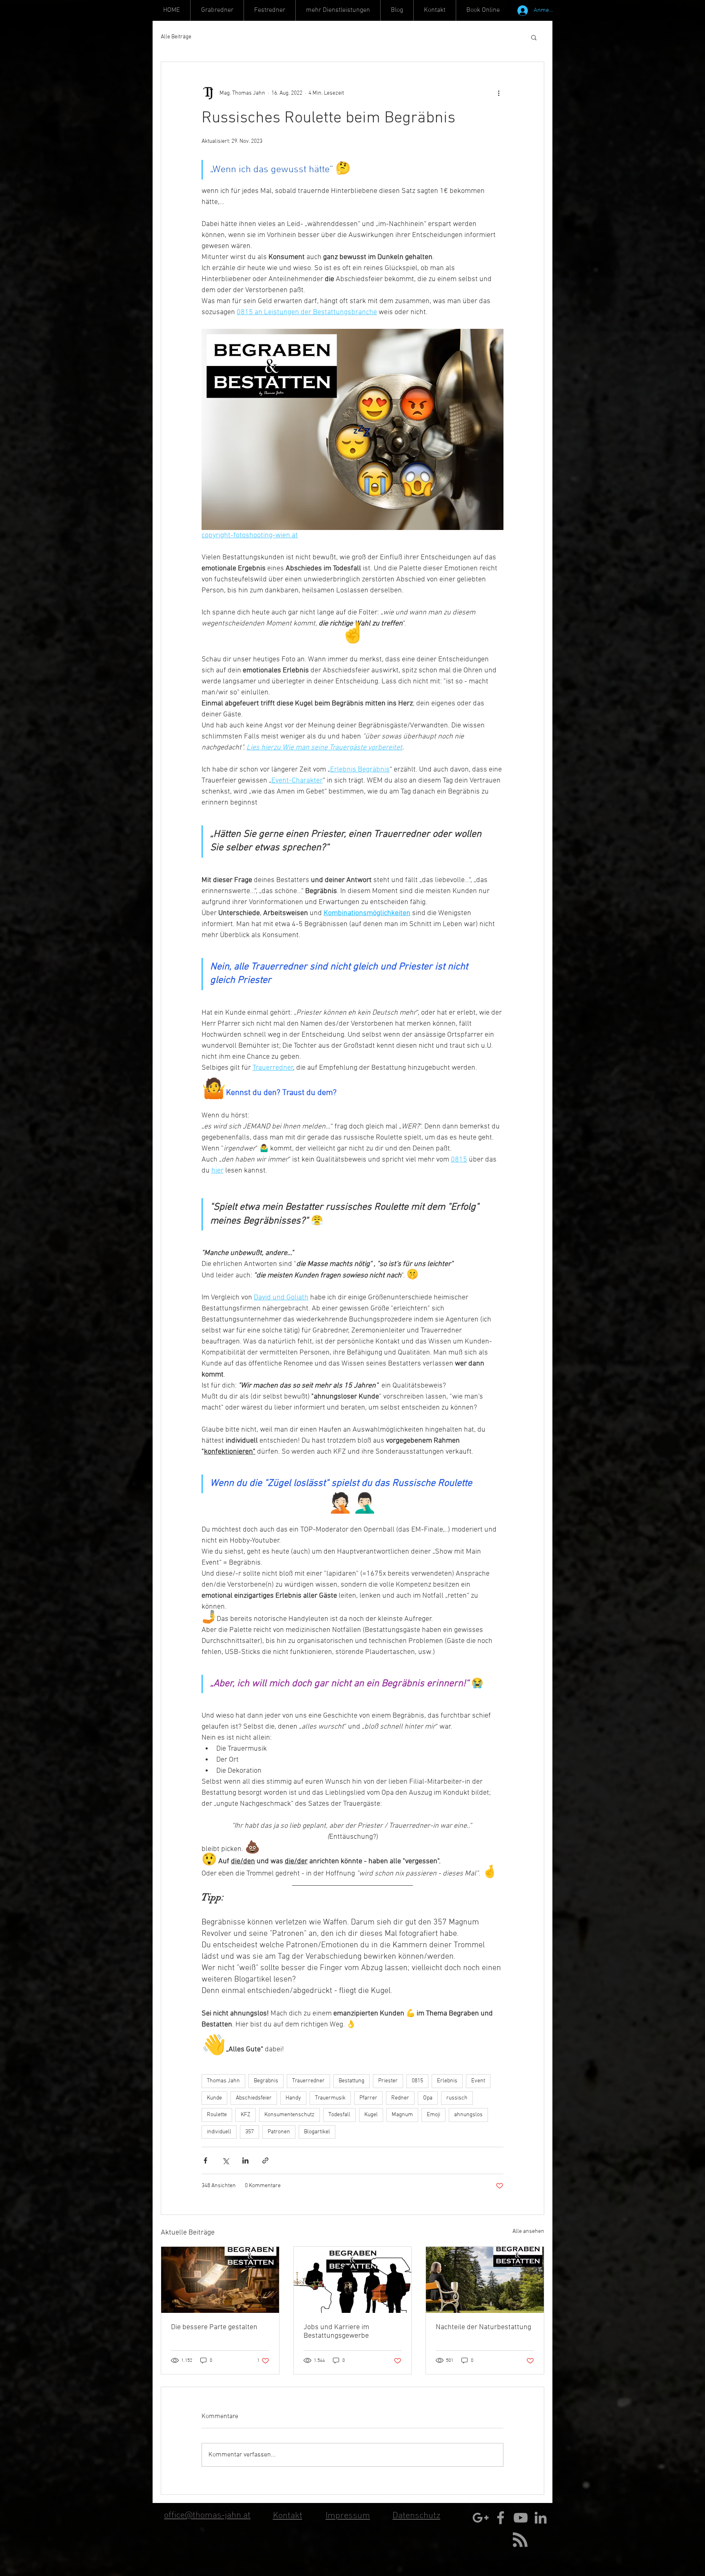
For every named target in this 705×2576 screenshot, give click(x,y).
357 (249, 2132)
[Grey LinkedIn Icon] (541, 2518)
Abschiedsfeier (254, 2098)
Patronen (279, 2132)
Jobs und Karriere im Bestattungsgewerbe (336, 2332)
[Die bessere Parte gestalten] (220, 2280)
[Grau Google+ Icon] (481, 2518)
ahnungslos (468, 2115)
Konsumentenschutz (289, 2115)
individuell (219, 2132)
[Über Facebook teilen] (205, 2160)
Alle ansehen (528, 2231)
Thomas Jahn (223, 2081)
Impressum (348, 2516)
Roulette (217, 2115)
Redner (400, 2098)
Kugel (371, 2115)
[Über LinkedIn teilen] (245, 2160)
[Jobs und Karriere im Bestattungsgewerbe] (353, 2280)
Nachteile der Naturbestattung (483, 2327)
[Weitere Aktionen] (499, 93)
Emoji (433, 2115)
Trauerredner (308, 2081)
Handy (293, 2098)
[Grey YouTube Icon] (521, 2518)
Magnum (402, 2115)
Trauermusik (330, 2098)
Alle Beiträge (176, 37)
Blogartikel (317, 2132)
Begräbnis (266, 2081)
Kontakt (288, 2516)
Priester (388, 2081)
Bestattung (351, 2081)
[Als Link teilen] (265, 2160)
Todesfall (339, 2115)
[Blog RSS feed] (520, 2540)
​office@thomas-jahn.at (207, 2515)
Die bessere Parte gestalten (214, 2327)
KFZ (246, 2115)
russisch (457, 2098)
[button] (338, 10)
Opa (428, 2098)
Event (478, 2081)
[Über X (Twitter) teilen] (225, 2160)
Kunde (214, 2098)
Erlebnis (447, 2081)
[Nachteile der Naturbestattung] (485, 2280)
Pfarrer (368, 2098)
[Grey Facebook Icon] (501, 2518)
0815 (417, 2081)
